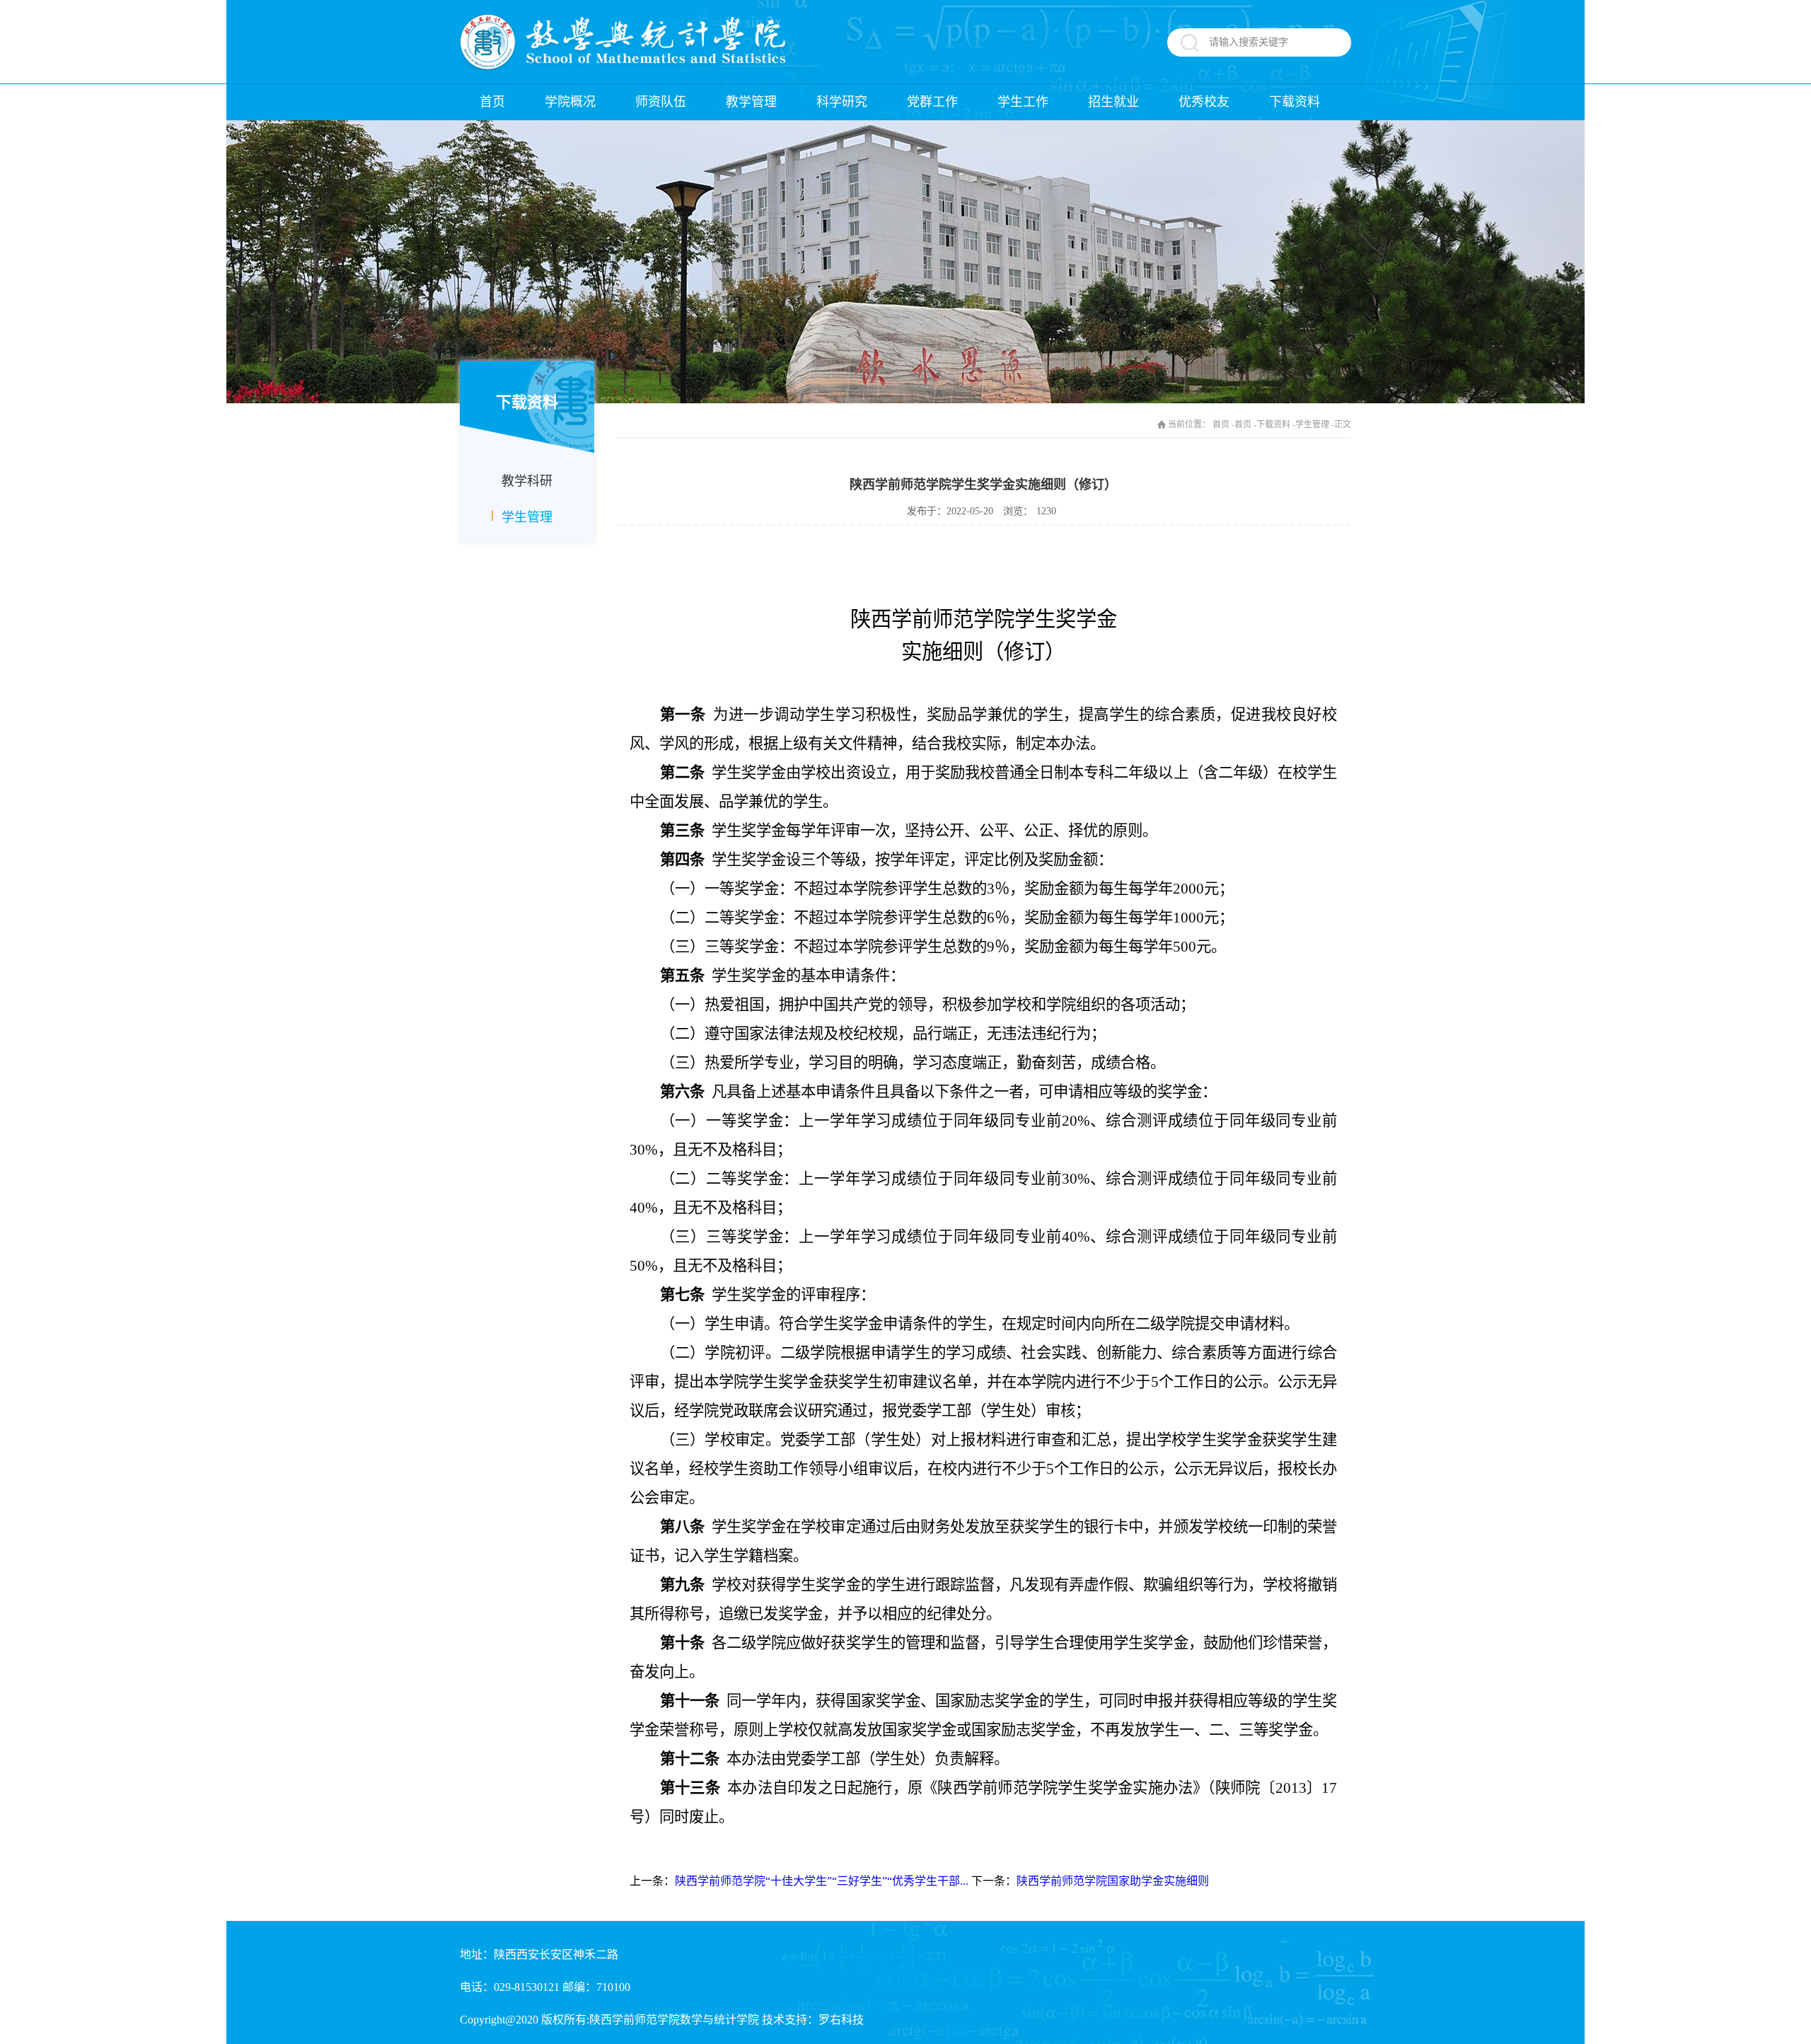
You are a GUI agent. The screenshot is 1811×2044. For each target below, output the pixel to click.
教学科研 (527, 481)
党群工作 (932, 102)
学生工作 (1023, 102)
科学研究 (842, 102)
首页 (492, 102)
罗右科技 (841, 2020)
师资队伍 (661, 102)
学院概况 (570, 102)
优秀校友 (1204, 102)
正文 (1343, 425)
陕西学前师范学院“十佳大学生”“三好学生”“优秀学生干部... (822, 1881)
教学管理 (751, 102)
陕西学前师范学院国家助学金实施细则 (1113, 1881)
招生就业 (1113, 102)
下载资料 (1295, 102)
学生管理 (527, 517)
